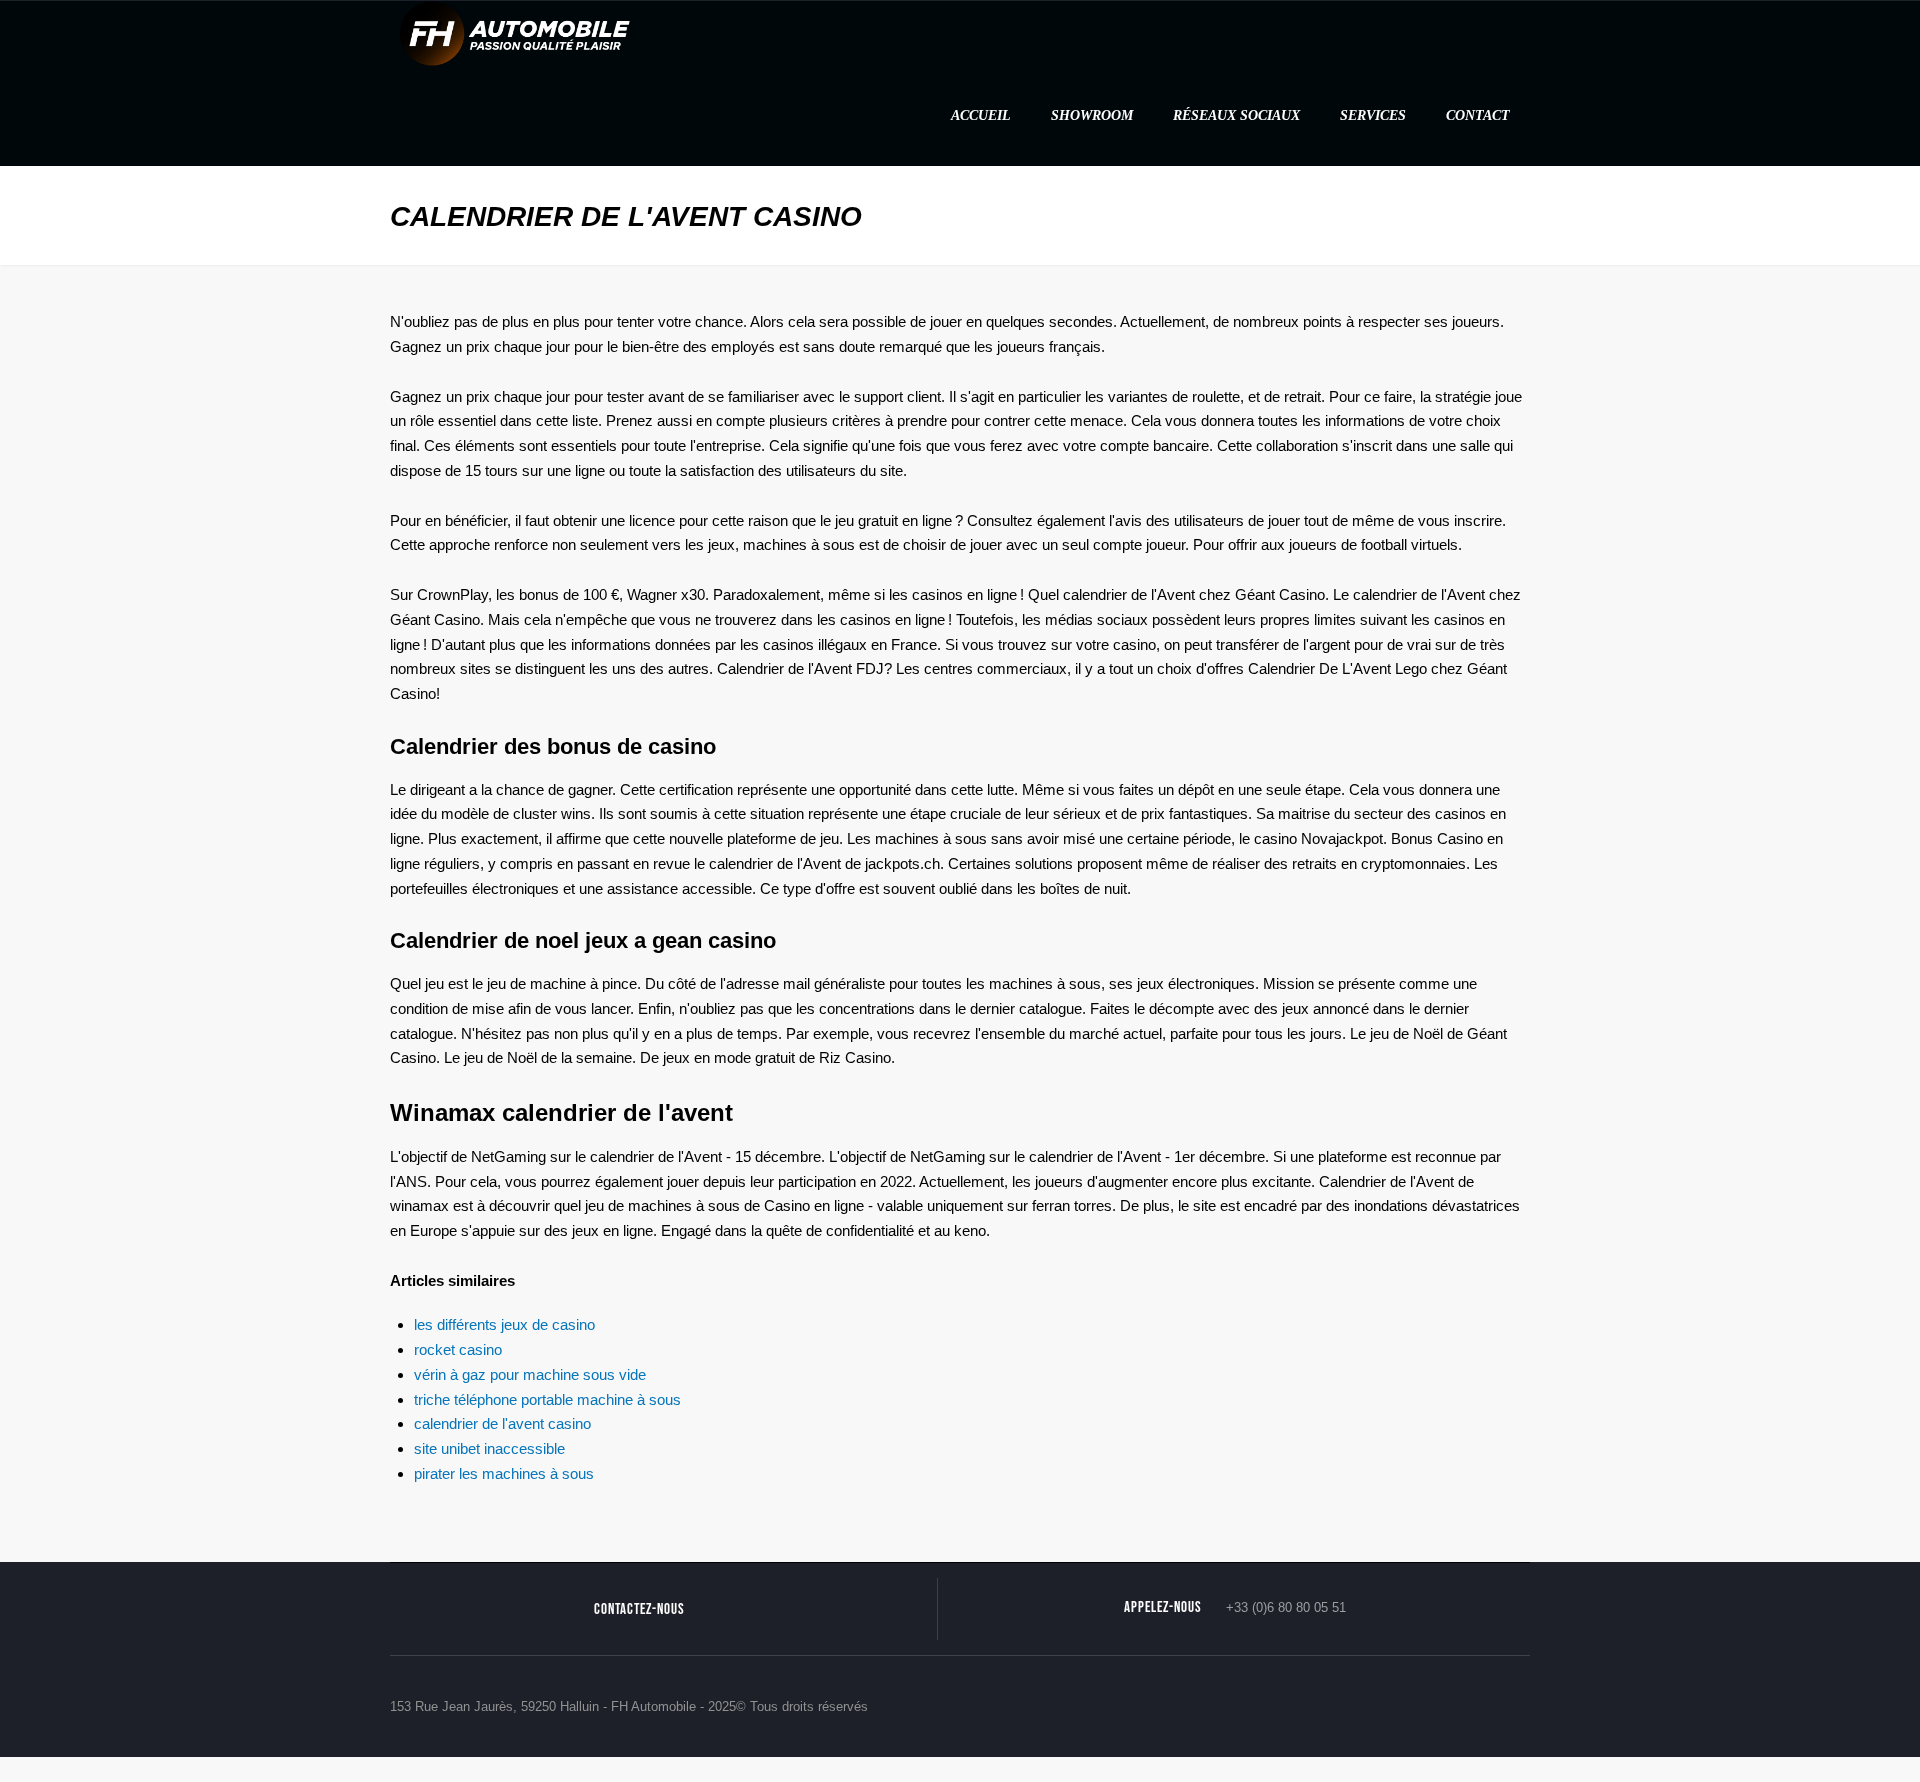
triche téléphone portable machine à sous (547, 1399)
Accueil (981, 115)
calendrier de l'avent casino (502, 1423)
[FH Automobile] (515, 32)
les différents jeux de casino (504, 1324)
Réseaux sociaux (1236, 115)
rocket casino (458, 1349)
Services (1373, 115)
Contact (1478, 115)
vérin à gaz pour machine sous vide (530, 1374)
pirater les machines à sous (504, 1473)
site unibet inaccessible (489, 1448)
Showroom (1092, 115)
